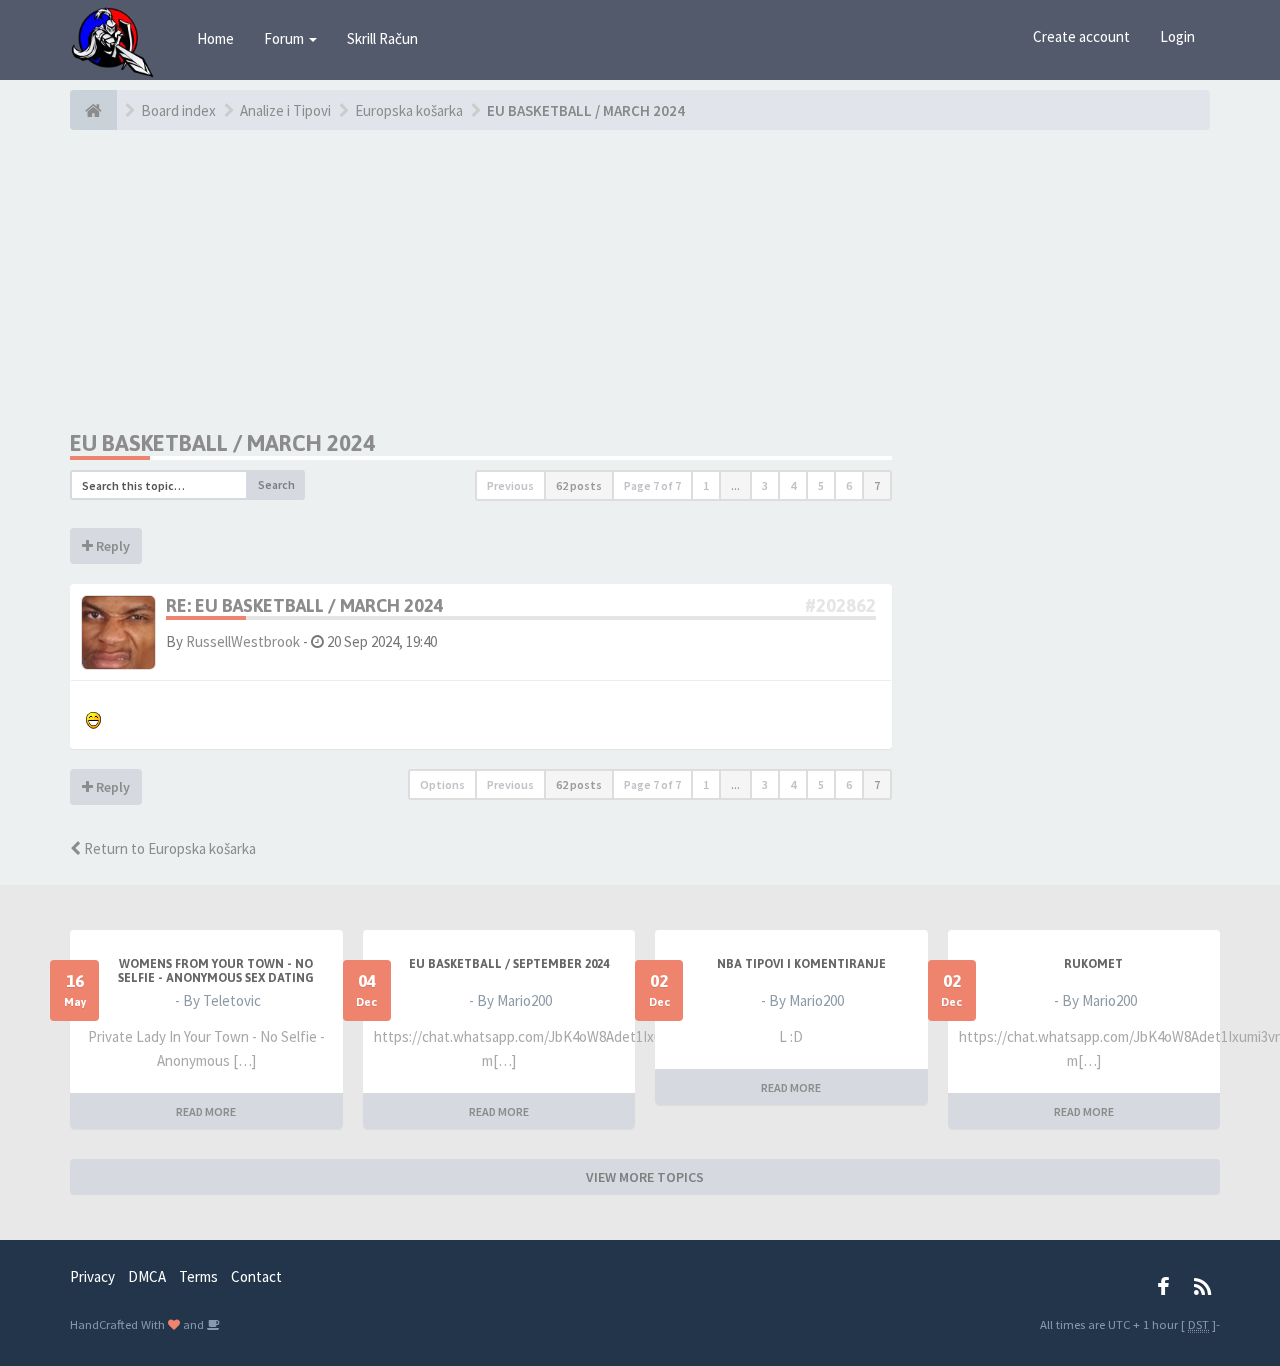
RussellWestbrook (243, 641)
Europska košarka (409, 110)
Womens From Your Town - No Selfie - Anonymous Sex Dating (216, 971)
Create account (1081, 36)
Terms (198, 1276)
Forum (285, 38)
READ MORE (206, 1111)
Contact (256, 1276)
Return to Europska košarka (168, 848)
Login (1177, 36)
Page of (652, 485)
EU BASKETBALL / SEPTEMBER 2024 (509, 964)
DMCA (147, 1276)
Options (442, 784)
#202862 (840, 605)
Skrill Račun (382, 38)
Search (276, 484)
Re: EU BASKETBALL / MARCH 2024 (305, 605)
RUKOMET (1093, 964)
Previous (510, 485)
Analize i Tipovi (285, 110)
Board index (178, 110)
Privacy (92, 1276)
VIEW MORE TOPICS (645, 1177)
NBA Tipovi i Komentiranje (801, 964)
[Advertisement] (481, 280)
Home (215, 38)
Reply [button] (111, 546)
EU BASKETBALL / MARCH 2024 (586, 110)
